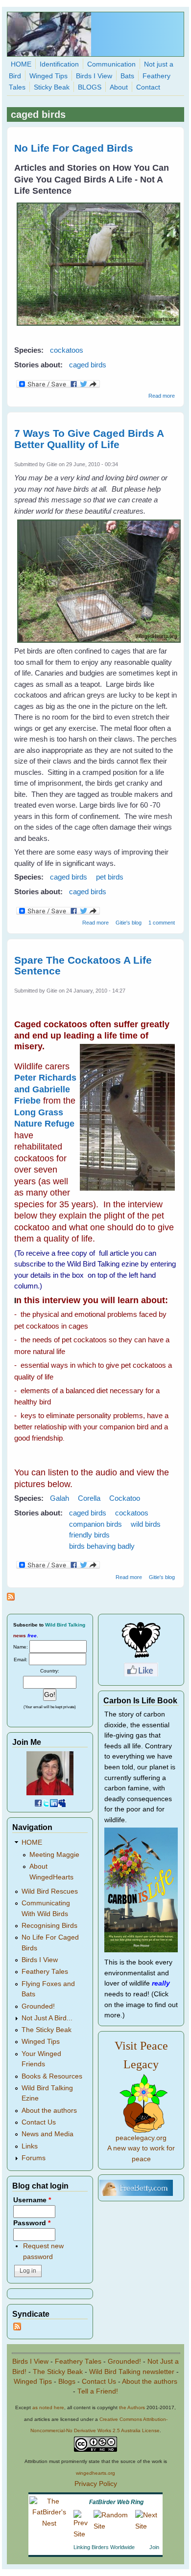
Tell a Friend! (98, 2391)
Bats (127, 76)
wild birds (146, 1524)
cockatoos (67, 350)
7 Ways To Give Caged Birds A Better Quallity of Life (89, 439)
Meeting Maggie (54, 1855)
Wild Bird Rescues (50, 1891)
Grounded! (38, 2006)
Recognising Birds (49, 1926)
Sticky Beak (52, 87)
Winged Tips (48, 76)
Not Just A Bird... (47, 2018)
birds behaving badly (102, 1546)
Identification (59, 64)
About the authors (49, 2111)
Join (154, 2547)
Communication (111, 64)
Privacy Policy (96, 2484)
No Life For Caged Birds (74, 148)
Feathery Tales (45, 1972)
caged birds (88, 365)
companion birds (95, 1524)
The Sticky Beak (47, 2030)
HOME (21, 64)
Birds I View (94, 76)
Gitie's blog (129, 923)
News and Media (48, 2134)
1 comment (162, 923)
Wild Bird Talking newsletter (132, 2372)
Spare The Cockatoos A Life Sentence (83, 966)
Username (32, 2200)
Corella (89, 1498)
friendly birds (89, 1535)
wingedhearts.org (95, 2473)
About (119, 87)
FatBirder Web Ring (116, 2502)
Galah (60, 1498)
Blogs (67, 2382)
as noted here (48, 2407)
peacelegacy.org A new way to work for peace (141, 2148)
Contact (148, 87)
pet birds (110, 877)
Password (32, 2223)
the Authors (132, 2407)
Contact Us (39, 2122)
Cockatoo (125, 1498)
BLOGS (90, 87)
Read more (162, 396)
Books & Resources (52, 2076)
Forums (34, 2158)
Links (30, 2146)
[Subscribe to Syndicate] (17, 2328)
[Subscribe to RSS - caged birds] (11, 1598)
